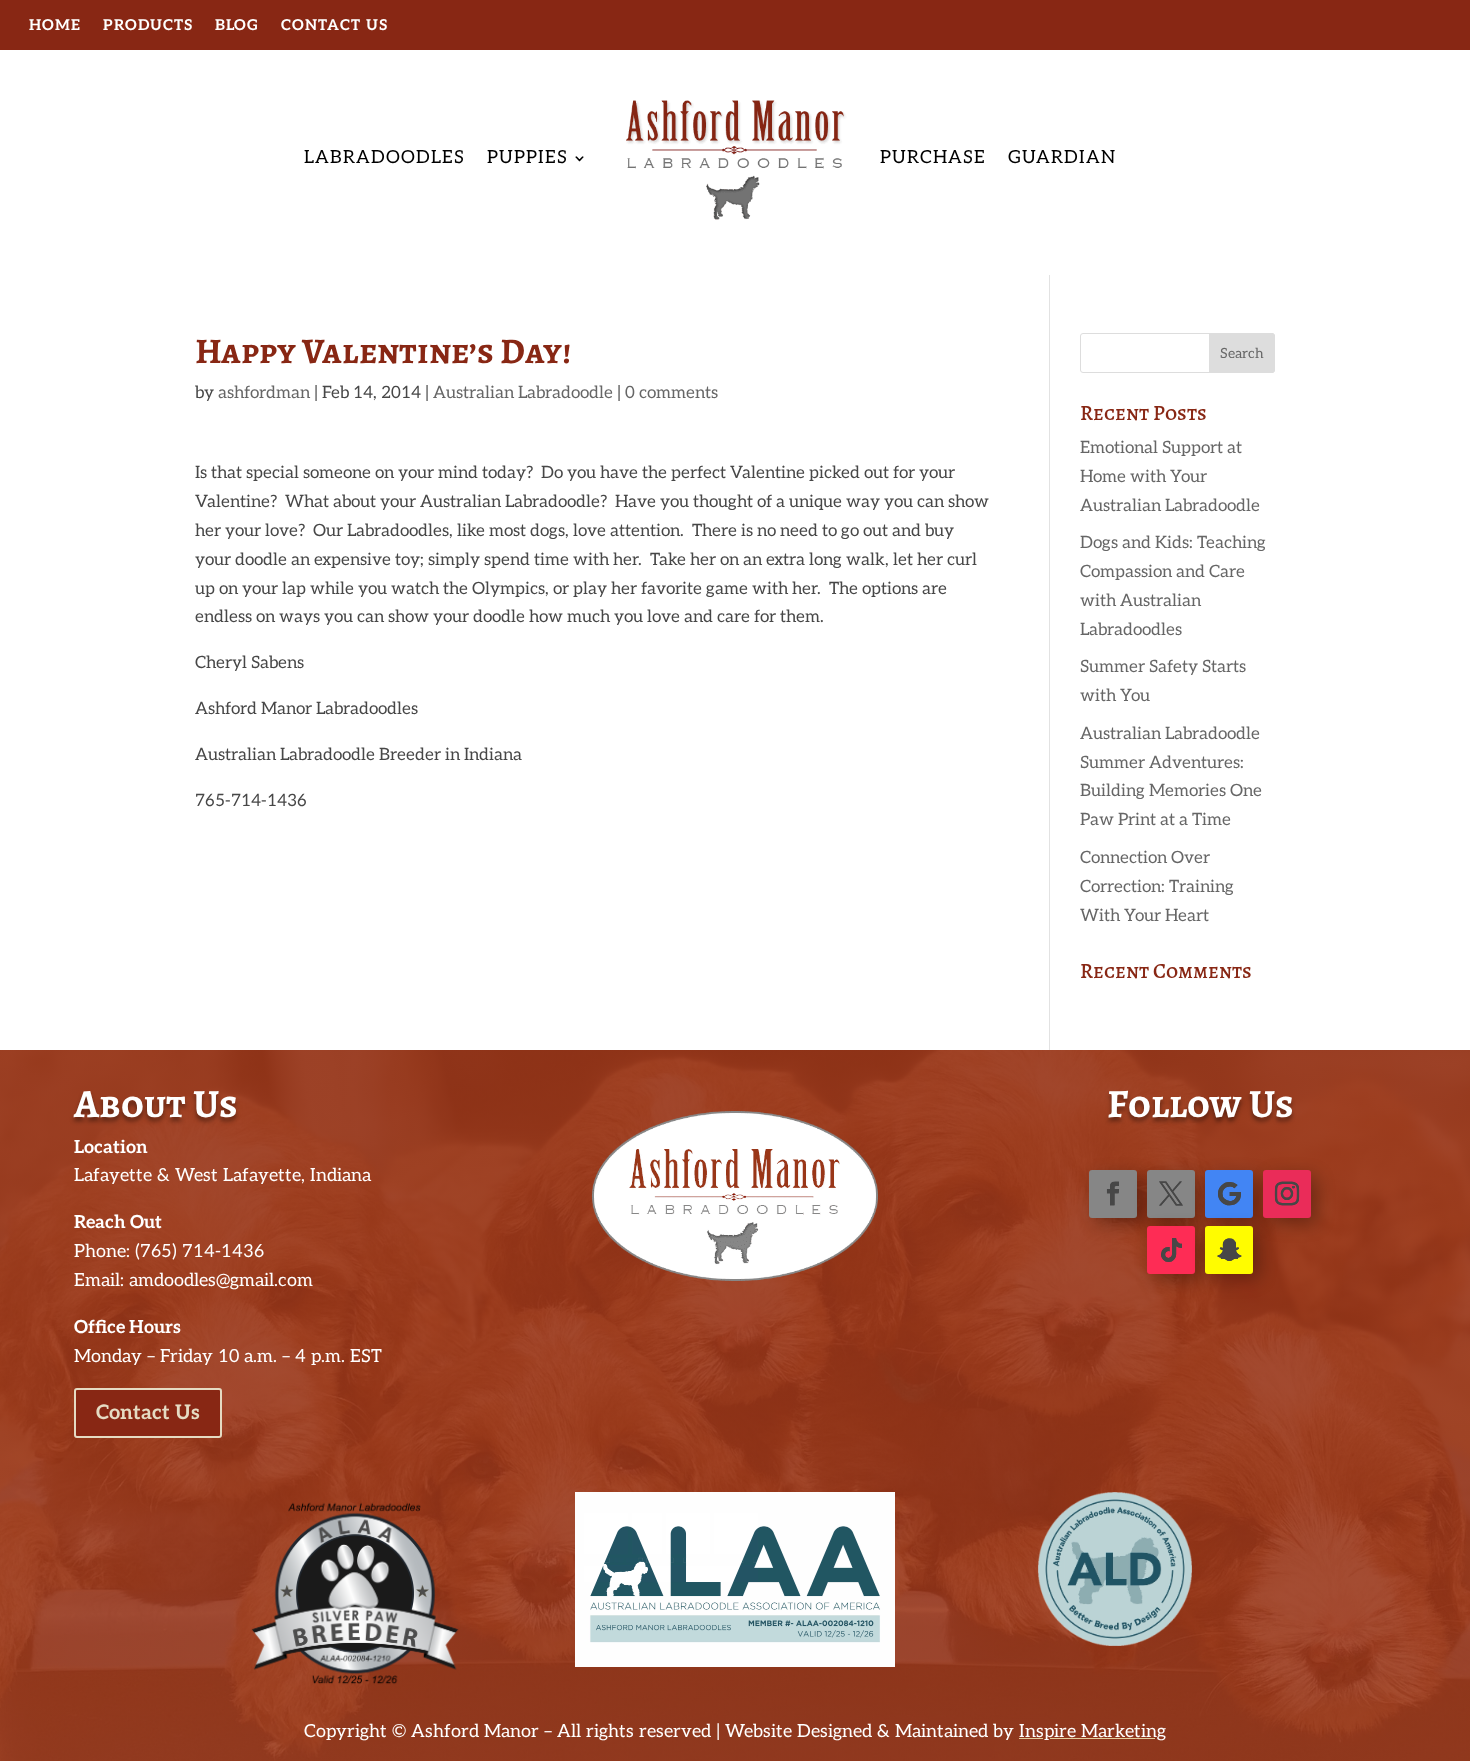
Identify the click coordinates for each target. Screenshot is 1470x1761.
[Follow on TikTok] (1171, 1250)
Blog (237, 26)
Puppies (527, 157)
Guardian (1062, 157)
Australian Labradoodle (523, 393)
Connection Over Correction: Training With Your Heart (1157, 887)
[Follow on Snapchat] (1229, 1250)
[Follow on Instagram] (1287, 1194)
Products (148, 26)
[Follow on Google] (1229, 1194)
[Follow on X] (1171, 1194)
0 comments (671, 393)
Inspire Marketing (1092, 1731)
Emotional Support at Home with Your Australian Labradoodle (1170, 477)
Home (55, 26)
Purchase (933, 157)
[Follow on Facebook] (1113, 1194)
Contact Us (334, 26)
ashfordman (264, 393)
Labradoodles (384, 157)
